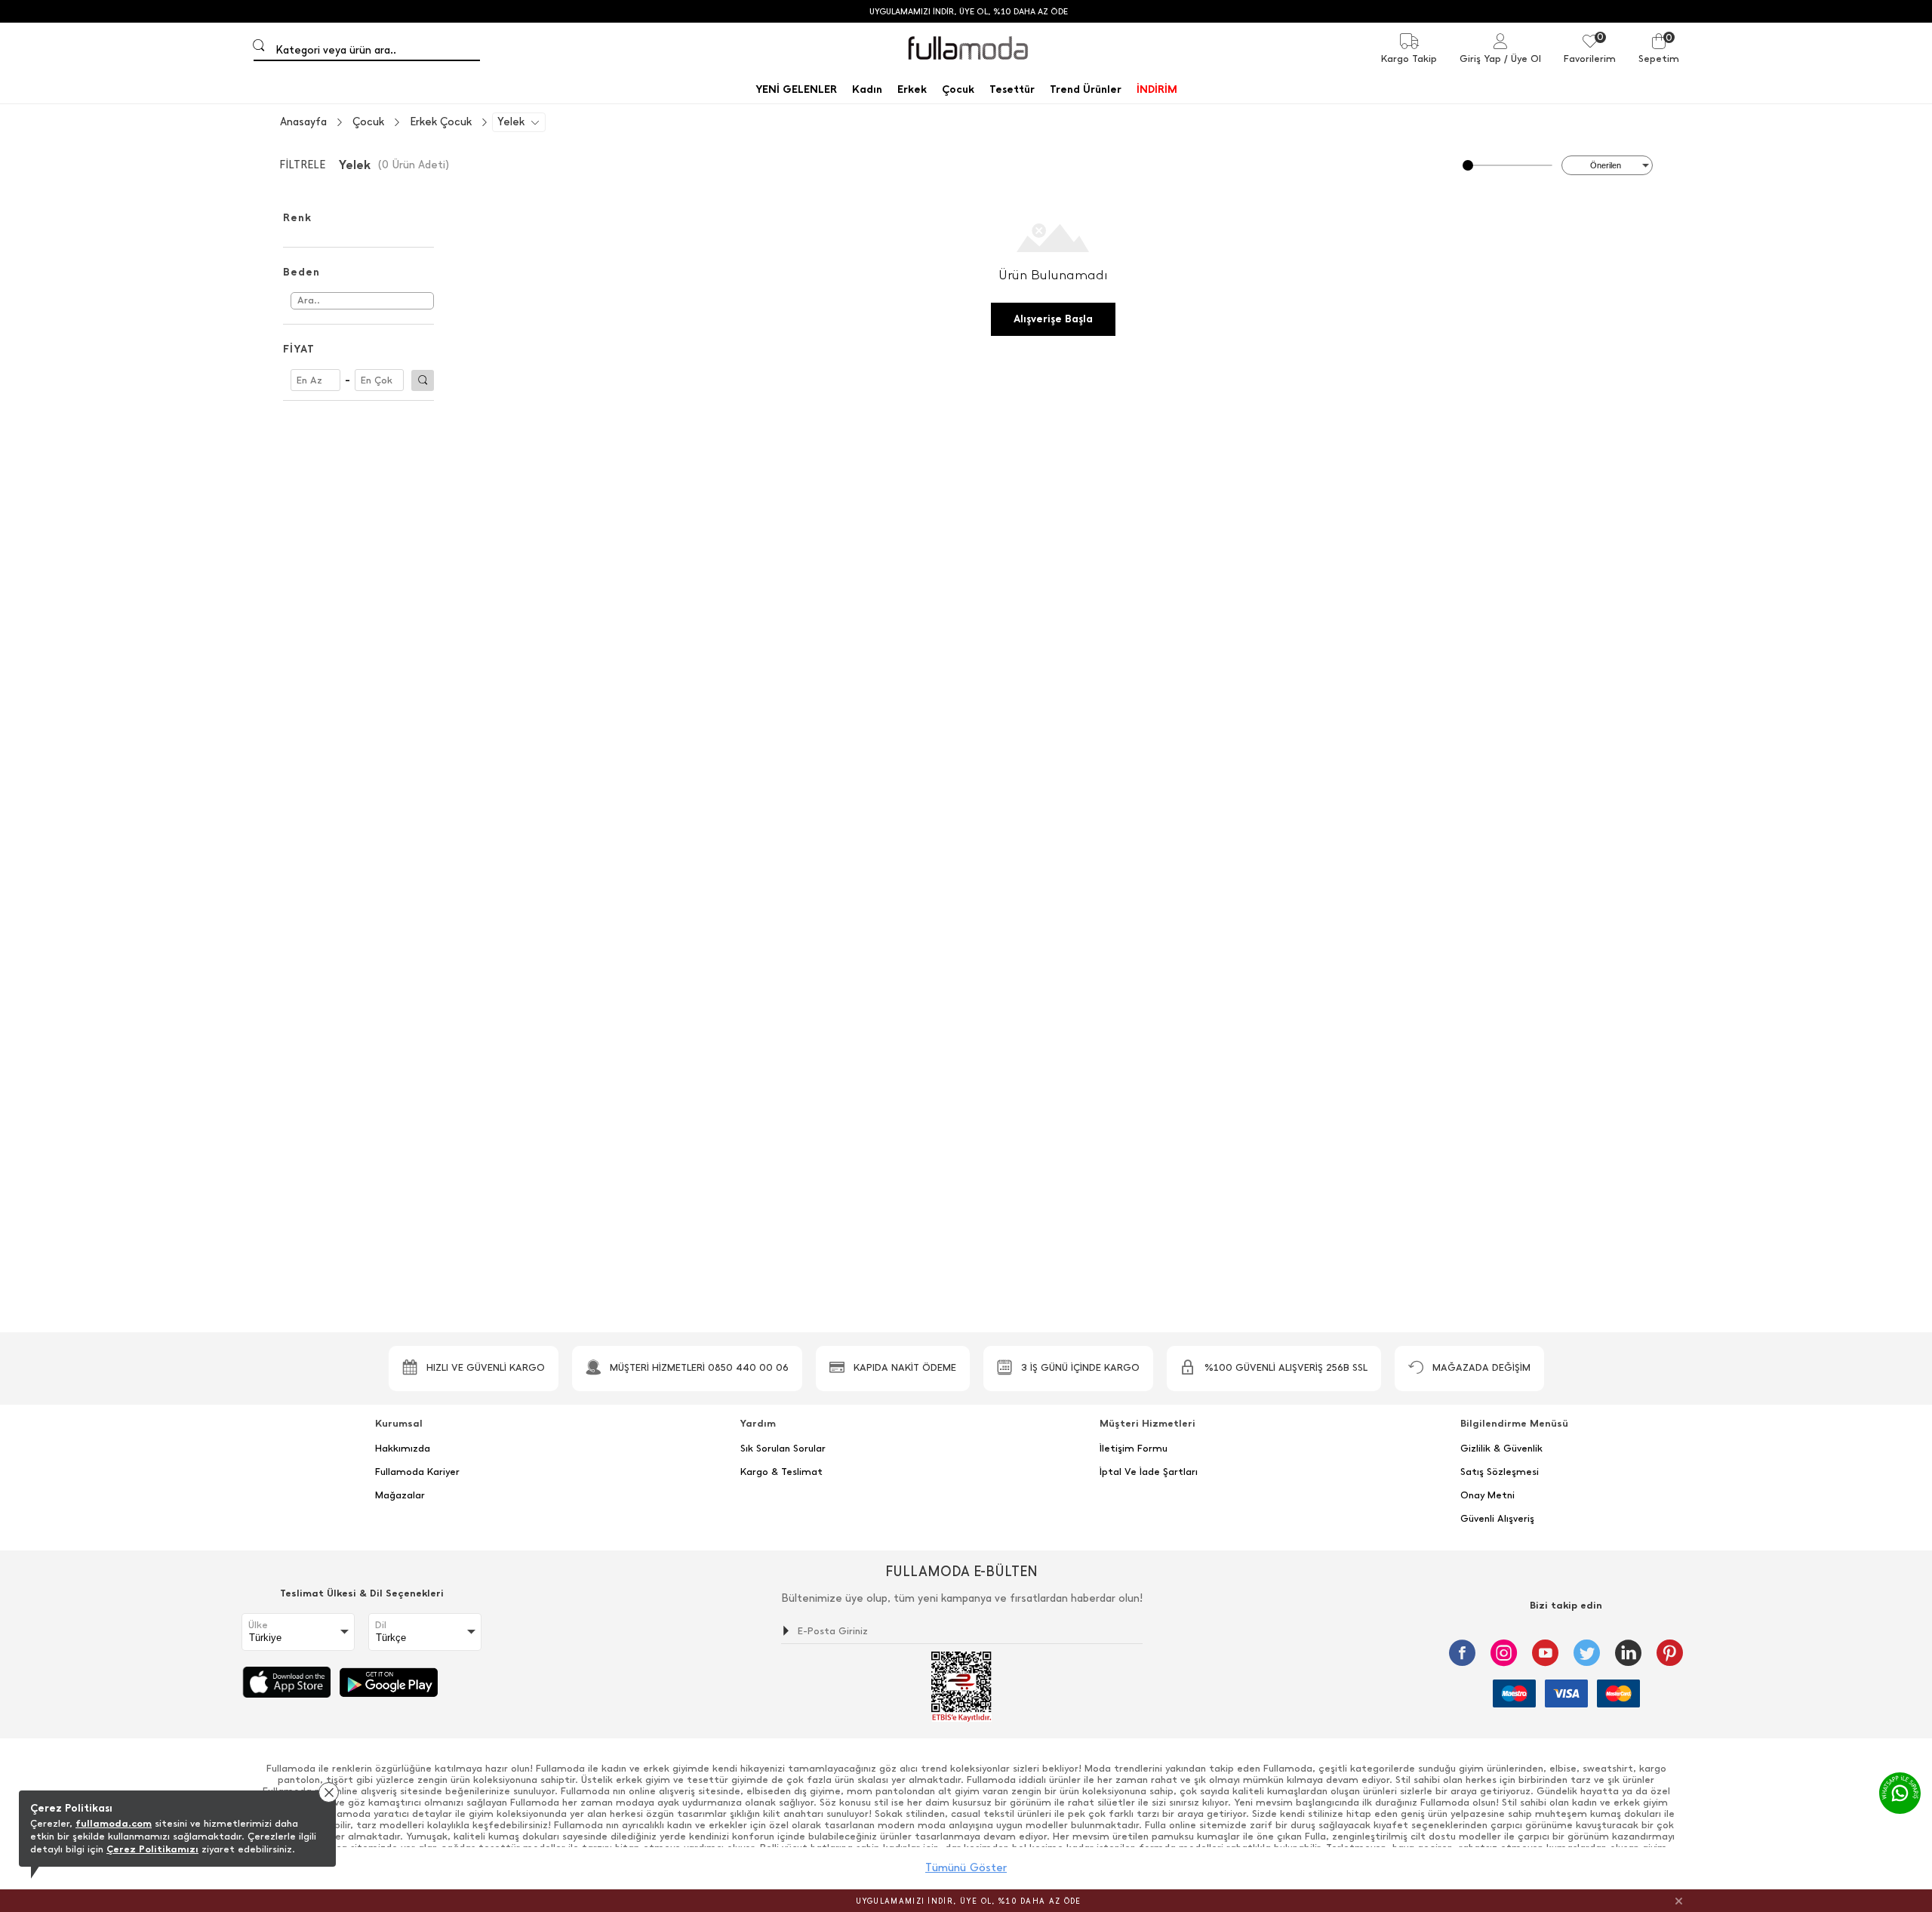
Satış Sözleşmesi (1500, 1472)
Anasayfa (303, 122)
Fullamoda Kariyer (417, 1472)
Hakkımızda (403, 1449)
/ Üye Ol (1523, 58)
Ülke (258, 1625)
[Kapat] (1679, 1901)
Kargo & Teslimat (781, 1472)
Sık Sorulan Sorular (783, 1449)
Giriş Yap (1480, 58)
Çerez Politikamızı (152, 1849)
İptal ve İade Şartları (1149, 1472)
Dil (381, 1625)
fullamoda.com (114, 1823)
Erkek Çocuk (441, 122)
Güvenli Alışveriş (1497, 1519)
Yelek (511, 122)
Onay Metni (1487, 1495)
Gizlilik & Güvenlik (1501, 1449)
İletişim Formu (1134, 1449)
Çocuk (368, 122)
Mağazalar (400, 1495)
